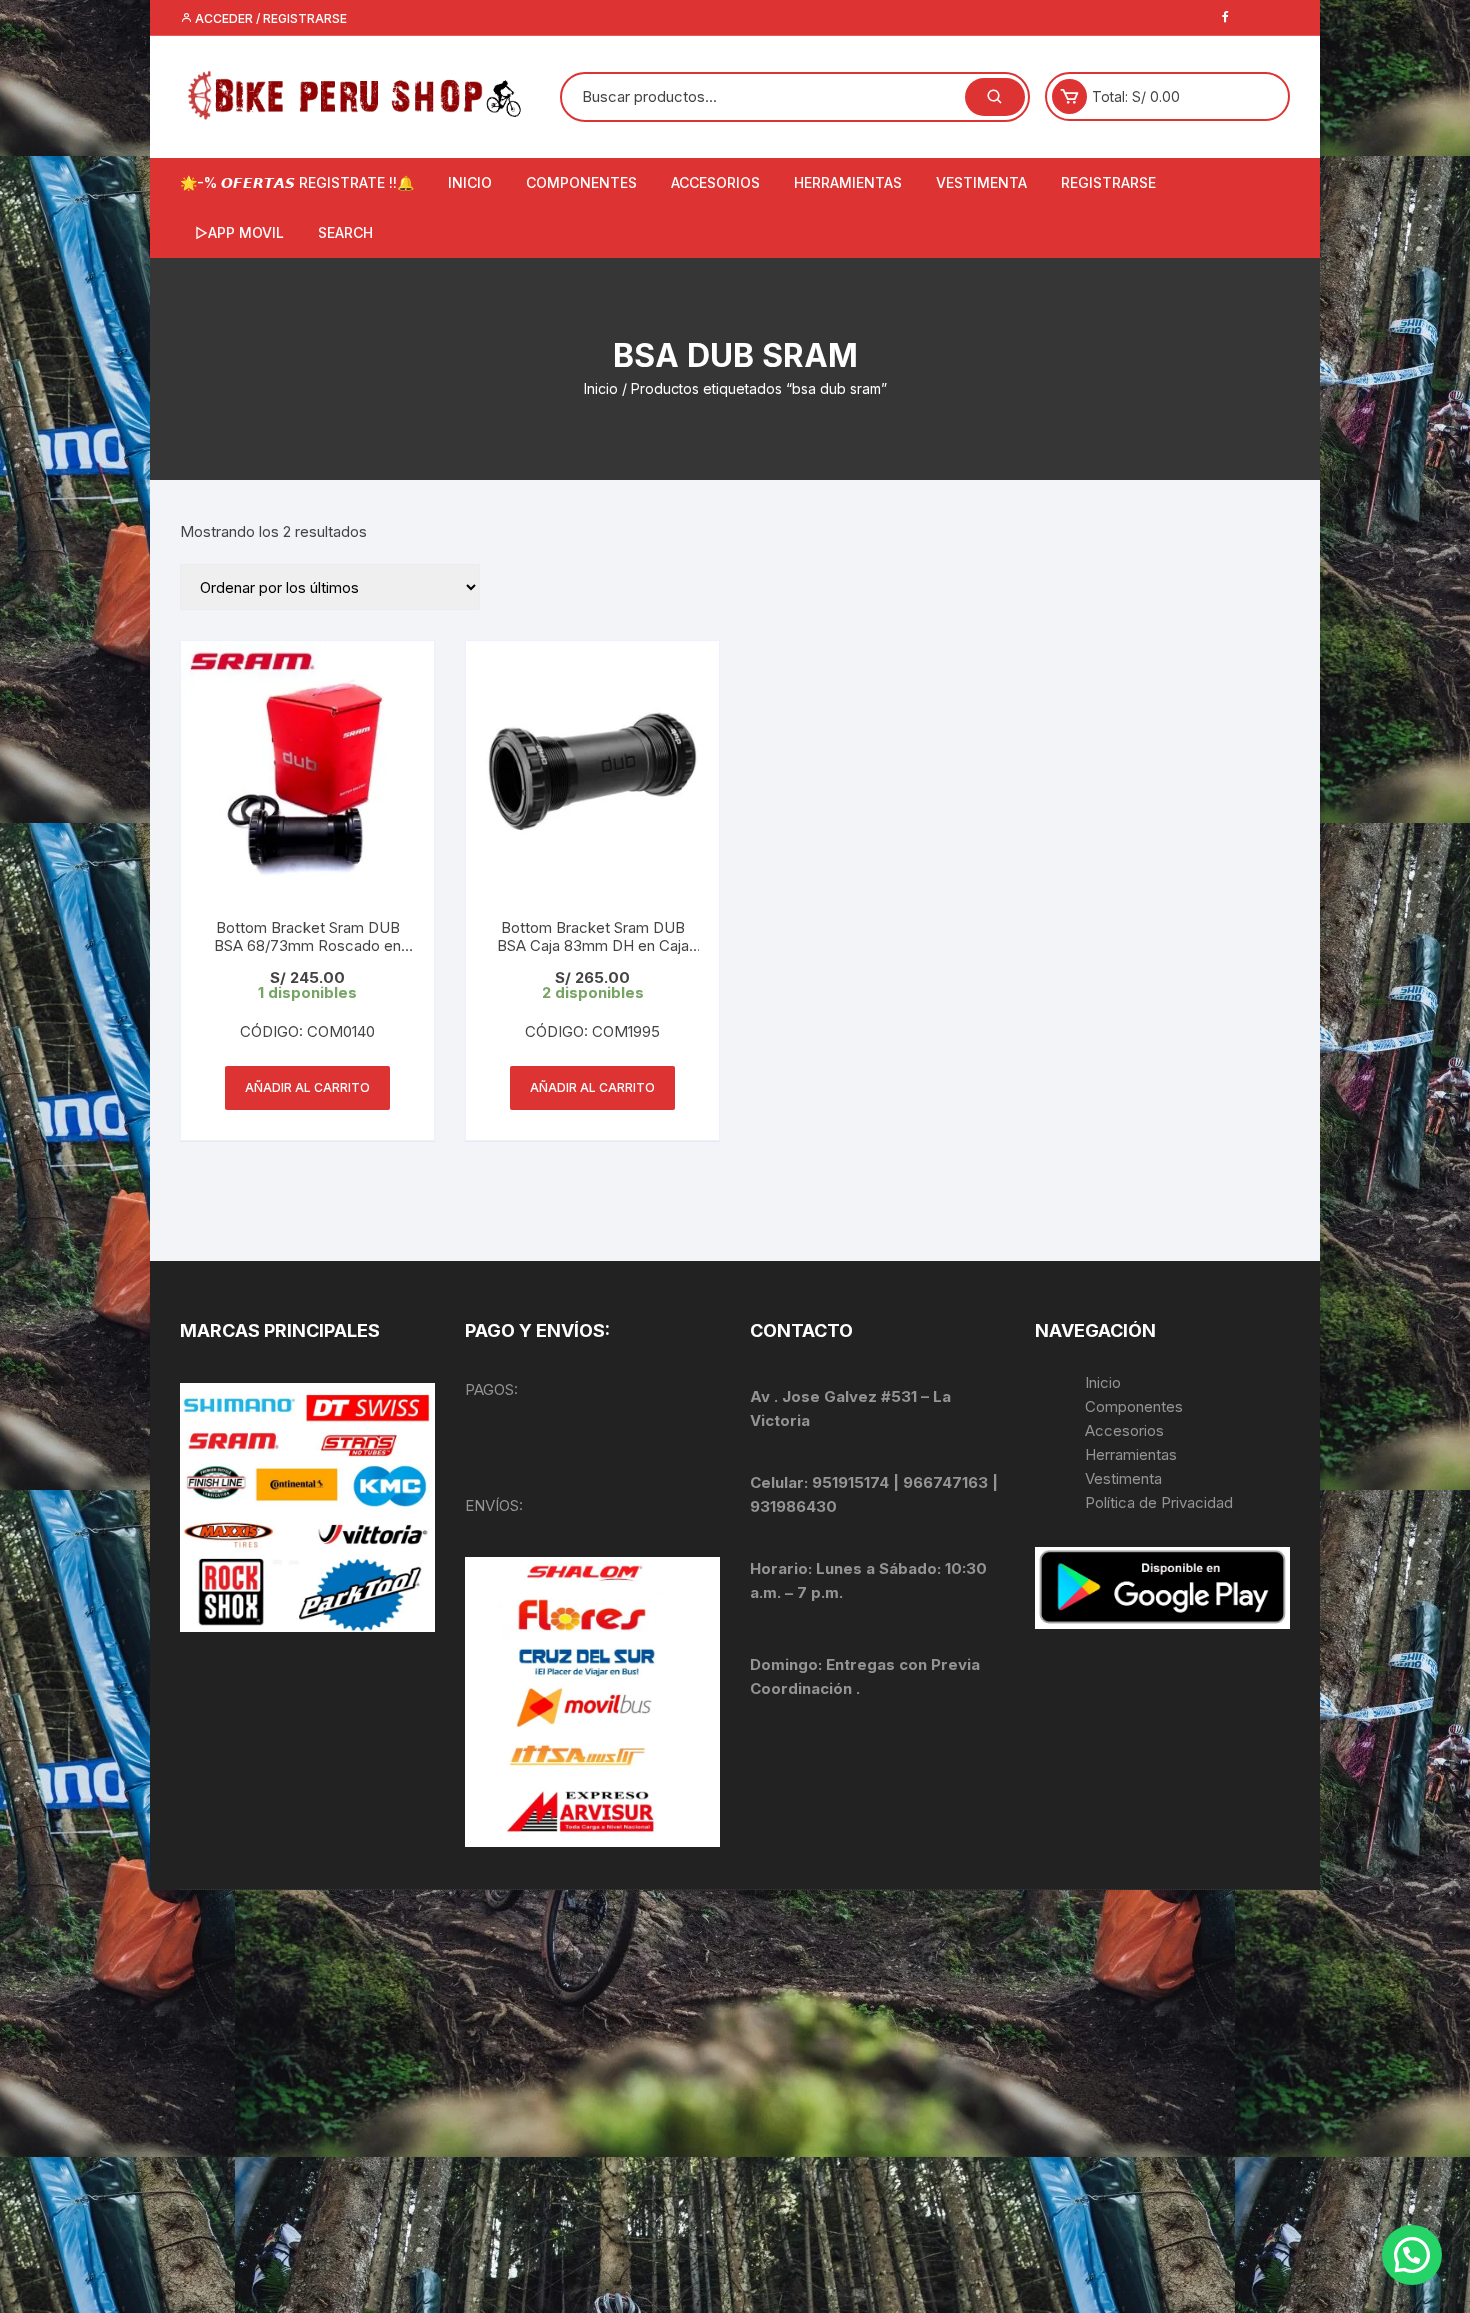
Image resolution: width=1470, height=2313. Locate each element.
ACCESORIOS (715, 182)
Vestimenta (1123, 1478)
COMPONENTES (581, 182)
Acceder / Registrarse (269, 18)
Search (345, 232)
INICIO (470, 182)
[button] (1412, 2255)
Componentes (1134, 1406)
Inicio (601, 388)
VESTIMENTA (981, 182)
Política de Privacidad (1159, 1502)
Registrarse (1108, 182)
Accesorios (1124, 1430)
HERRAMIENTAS (848, 182)
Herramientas (1133, 1454)
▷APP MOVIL (239, 232)
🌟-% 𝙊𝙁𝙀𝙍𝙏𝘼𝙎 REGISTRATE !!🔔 (297, 182)
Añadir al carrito (307, 1087)
